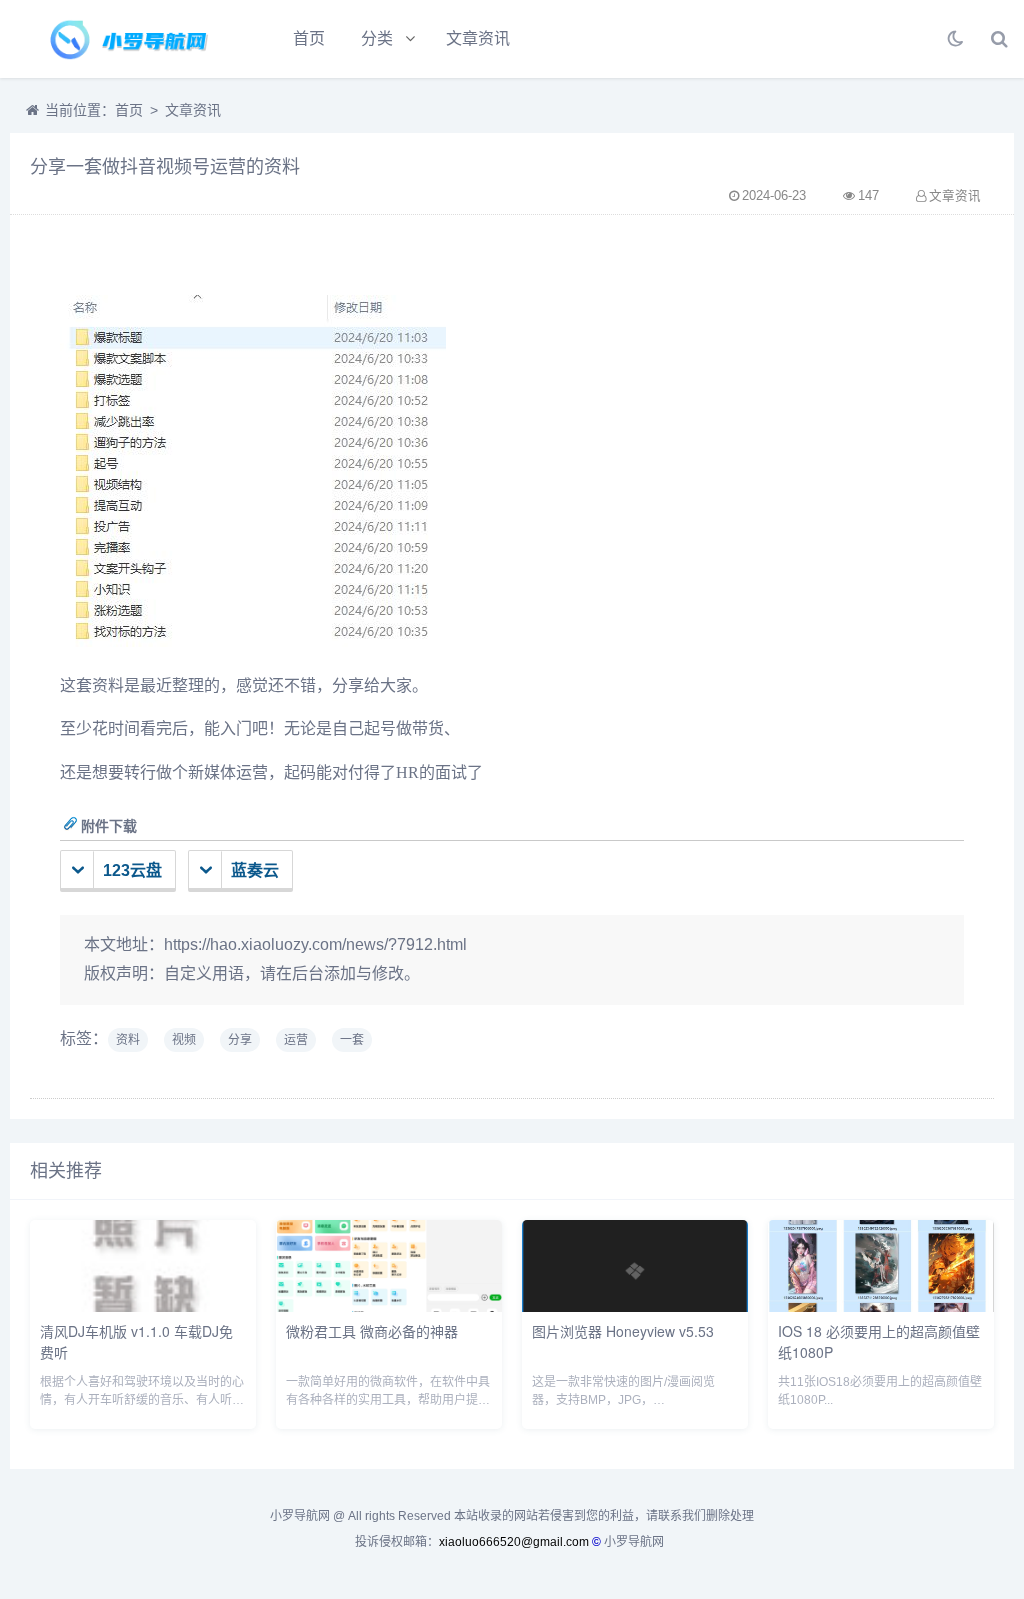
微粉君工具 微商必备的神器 (372, 1331)
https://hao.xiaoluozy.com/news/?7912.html (315, 944)
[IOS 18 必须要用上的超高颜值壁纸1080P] (881, 1306)
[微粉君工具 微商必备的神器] (389, 1306)
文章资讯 (478, 38)
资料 (128, 1040)
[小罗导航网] (125, 39)
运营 (296, 1040)
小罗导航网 (634, 1542)
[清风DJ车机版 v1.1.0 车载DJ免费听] (143, 1306)
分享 (240, 1040)
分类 (377, 38)
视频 (184, 1040)
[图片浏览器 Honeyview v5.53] (635, 1306)
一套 (352, 1040)
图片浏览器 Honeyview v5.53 (623, 1331)
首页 (309, 38)
